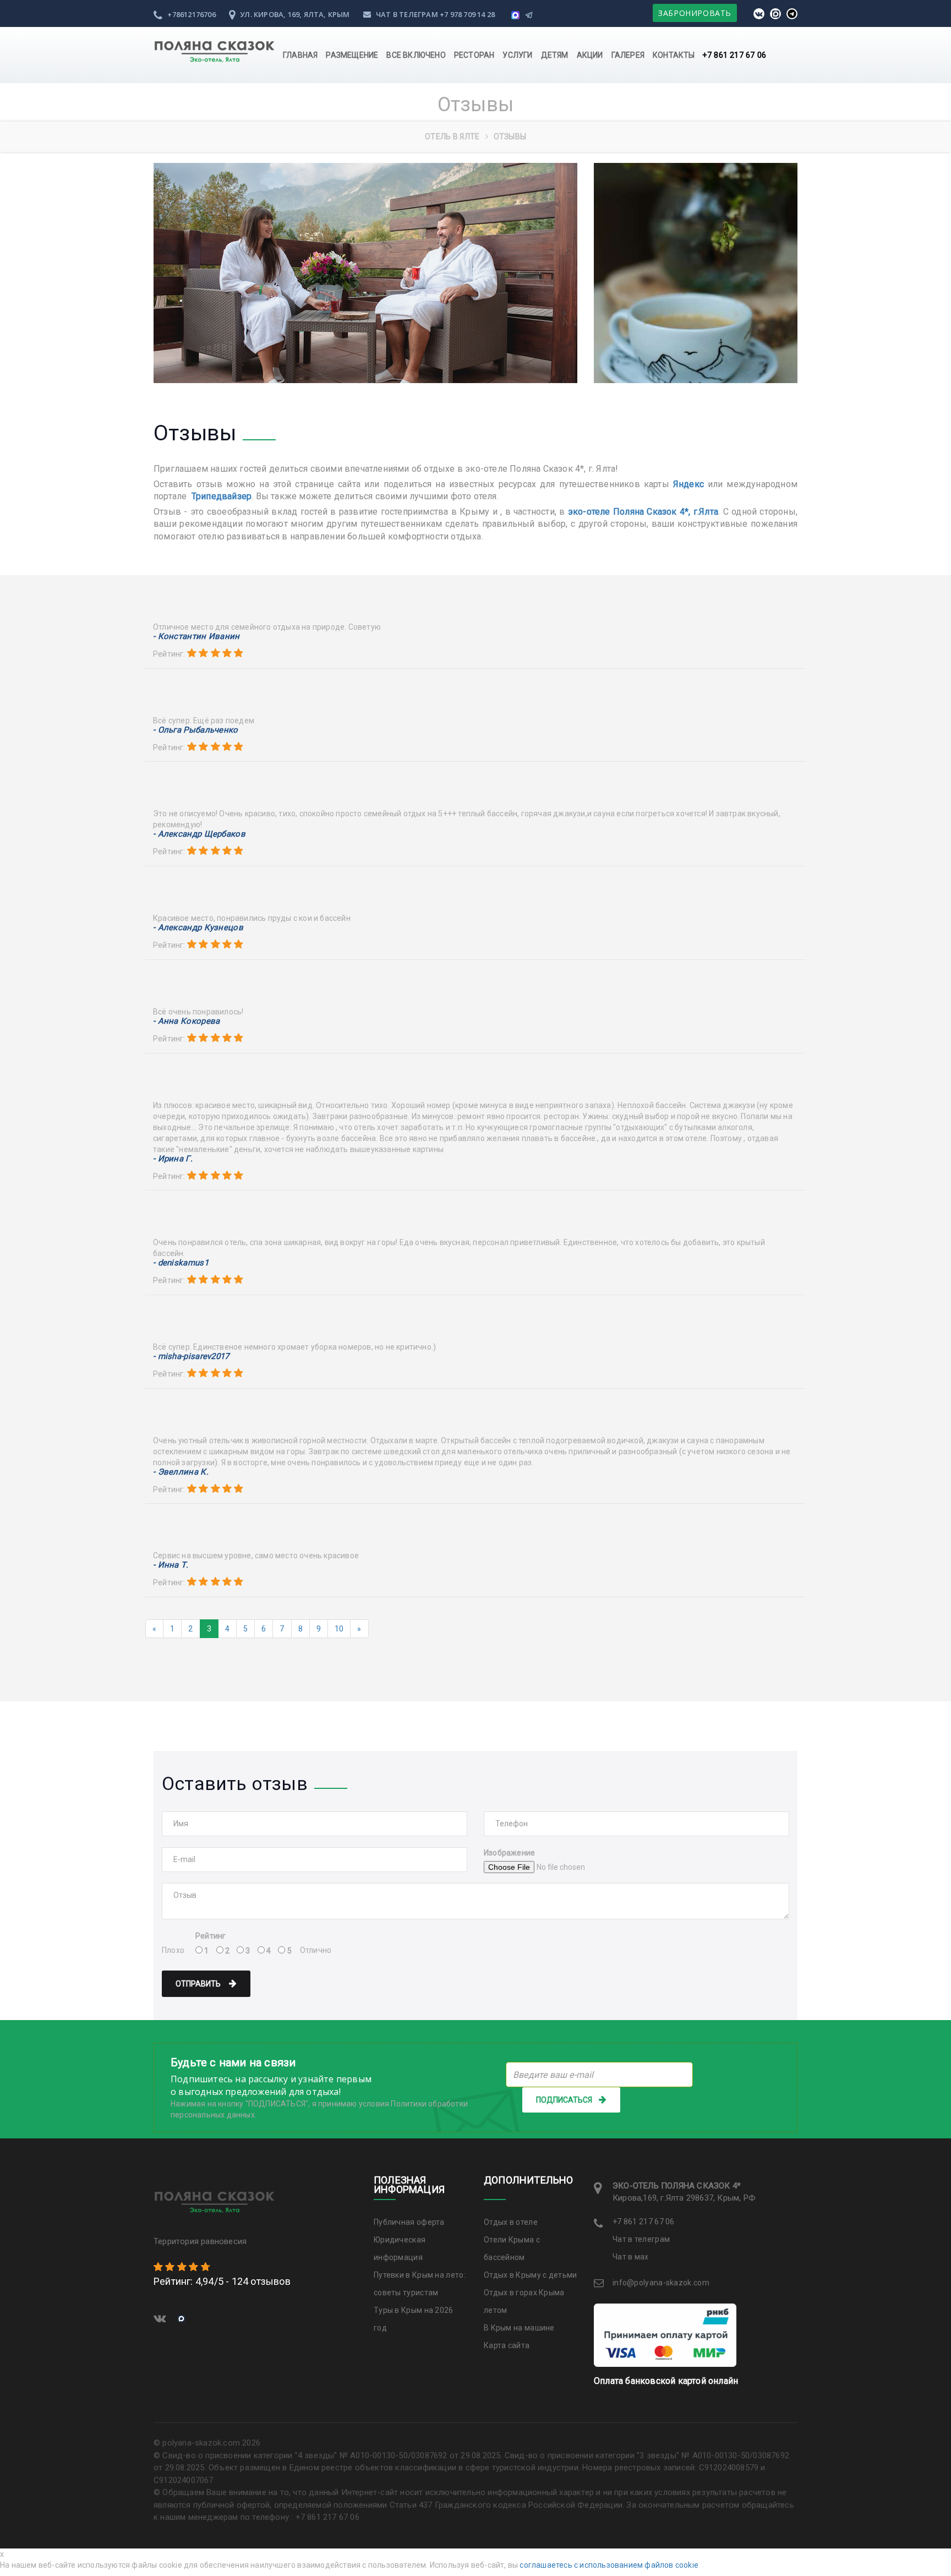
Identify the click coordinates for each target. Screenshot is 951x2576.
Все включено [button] (416, 55)
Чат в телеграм (407, 14)
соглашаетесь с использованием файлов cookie (609, 2565)
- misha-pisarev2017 (191, 1357)
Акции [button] (590, 55)
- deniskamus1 (181, 1263)
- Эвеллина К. (181, 1472)
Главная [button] (300, 55)
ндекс (691, 484)
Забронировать (695, 13)
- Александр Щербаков (199, 834)
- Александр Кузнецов (198, 928)
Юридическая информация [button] (400, 2248)
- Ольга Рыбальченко (196, 730)
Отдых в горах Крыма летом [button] (524, 2301)
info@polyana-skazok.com (661, 2283)
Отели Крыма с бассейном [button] (512, 2248)
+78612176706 (191, 14)
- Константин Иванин (196, 637)
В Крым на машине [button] (519, 2328)
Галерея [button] (628, 55)
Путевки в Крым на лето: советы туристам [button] (420, 2284)
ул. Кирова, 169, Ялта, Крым (294, 14)
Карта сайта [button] (507, 2345)
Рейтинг (211, 1936)
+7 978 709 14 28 (467, 14)
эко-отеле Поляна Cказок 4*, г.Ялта (643, 512)
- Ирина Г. (173, 1159)
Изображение (509, 1853)
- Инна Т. (171, 1565)
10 (339, 1629)
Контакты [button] (674, 55)
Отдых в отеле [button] (511, 2222)
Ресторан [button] (474, 55)
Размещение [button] (352, 55)
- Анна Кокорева (187, 1021)
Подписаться (564, 2100)
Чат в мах (631, 2257)
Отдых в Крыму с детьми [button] (531, 2275)
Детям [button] (555, 55)
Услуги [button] (517, 55)
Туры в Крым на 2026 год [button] (414, 2319)
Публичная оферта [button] (409, 2222)
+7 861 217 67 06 (734, 55)
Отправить (199, 1984)
